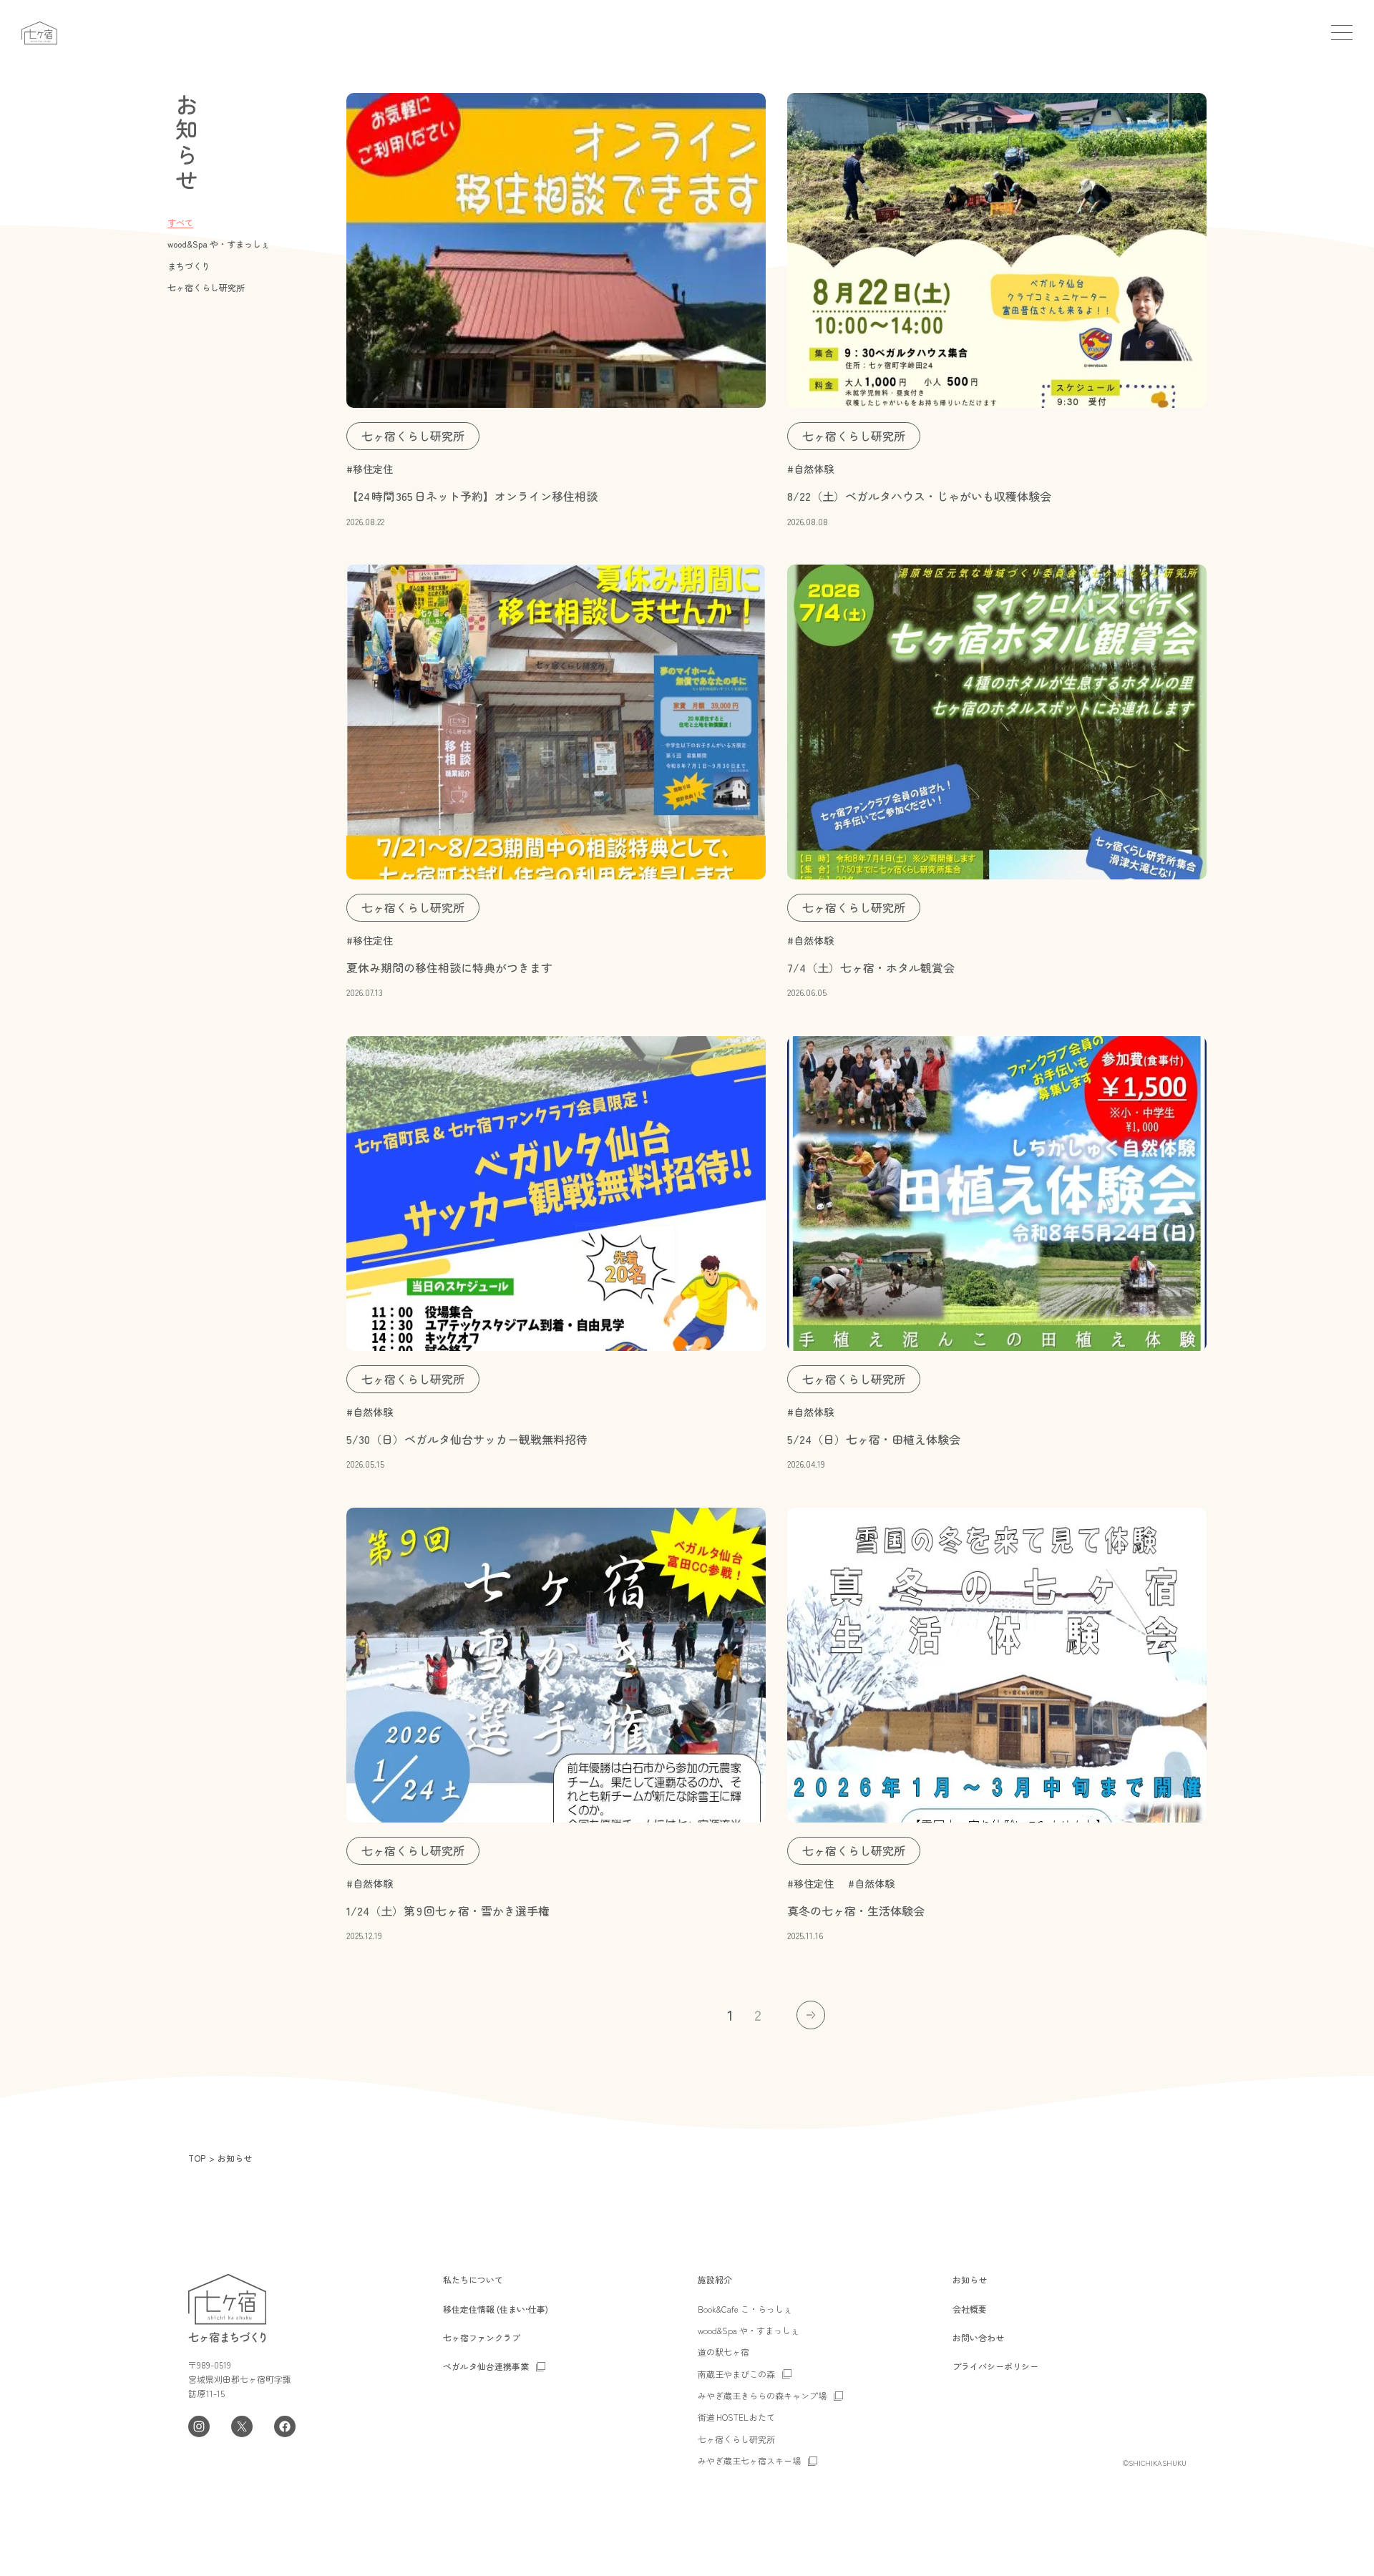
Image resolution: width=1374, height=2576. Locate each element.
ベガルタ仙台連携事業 (486, 2366)
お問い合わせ (978, 2337)
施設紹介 (715, 2279)
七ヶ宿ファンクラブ (482, 2337)
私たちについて (473, 2279)
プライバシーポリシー (995, 2366)
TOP (197, 2158)
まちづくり (189, 266)
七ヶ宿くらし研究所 (206, 287)
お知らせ (970, 2279)
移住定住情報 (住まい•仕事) (496, 2309)
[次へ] (811, 2015)
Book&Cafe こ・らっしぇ (745, 2309)
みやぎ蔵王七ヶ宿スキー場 (749, 2460)
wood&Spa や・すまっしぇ (219, 244)
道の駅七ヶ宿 (723, 2352)
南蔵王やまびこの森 (736, 2374)
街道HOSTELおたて (736, 2417)
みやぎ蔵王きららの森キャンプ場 (762, 2395)
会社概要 (970, 2309)
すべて (180, 222)
